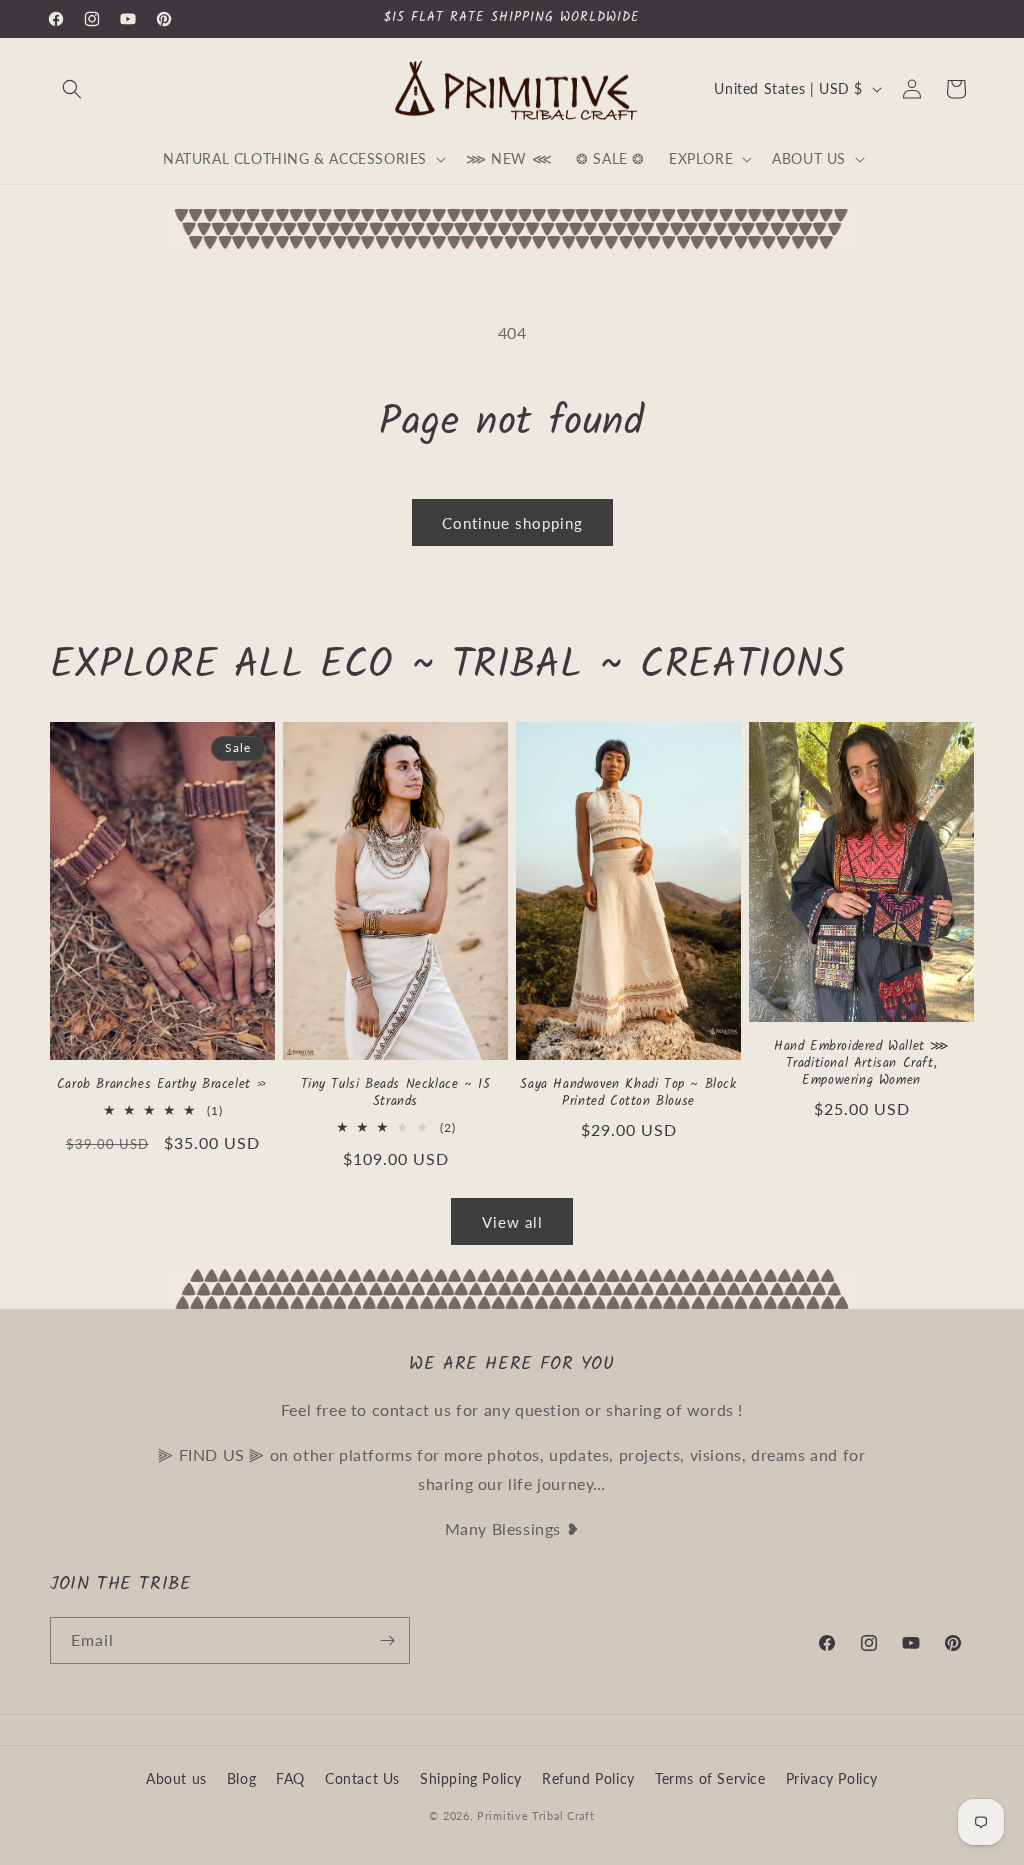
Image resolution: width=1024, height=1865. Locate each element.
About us (176, 1778)
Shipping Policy (471, 1778)
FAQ (290, 1778)
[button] (72, 89)
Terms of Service (710, 1778)
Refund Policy (588, 1778)
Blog (241, 1778)
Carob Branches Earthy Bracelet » (162, 1085)
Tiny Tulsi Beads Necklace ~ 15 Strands (396, 1094)
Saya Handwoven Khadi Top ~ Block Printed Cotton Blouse (628, 1094)
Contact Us (362, 1778)
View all (512, 1222)
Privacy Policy (832, 1778)
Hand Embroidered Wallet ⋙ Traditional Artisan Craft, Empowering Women (861, 1064)
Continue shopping (512, 523)
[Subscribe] (387, 1640)
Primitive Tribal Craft (535, 1815)
